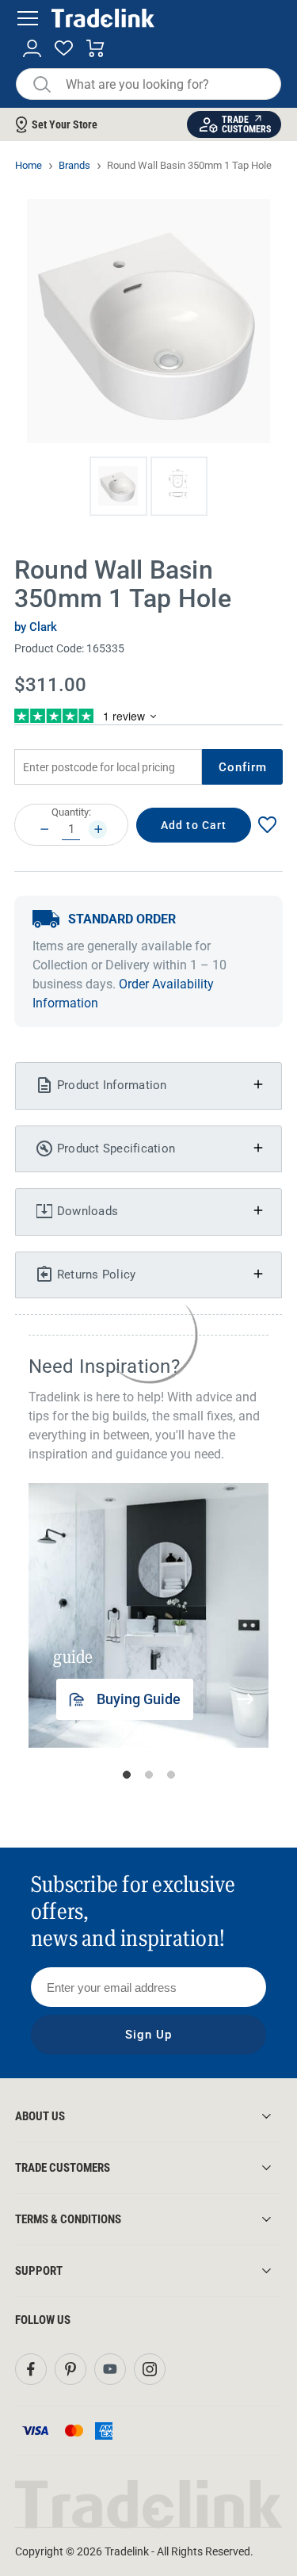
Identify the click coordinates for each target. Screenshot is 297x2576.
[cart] (95, 49)
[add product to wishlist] (267, 825)
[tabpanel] (154, 1615)
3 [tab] (171, 1775)
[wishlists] (64, 49)
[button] (118, 486)
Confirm (243, 767)
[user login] (32, 49)
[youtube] (110, 2369)
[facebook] (31, 2369)
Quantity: (71, 812)
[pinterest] (70, 2369)
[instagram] (150, 2369)
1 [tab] (127, 1775)
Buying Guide (139, 1699)
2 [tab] (149, 1775)
